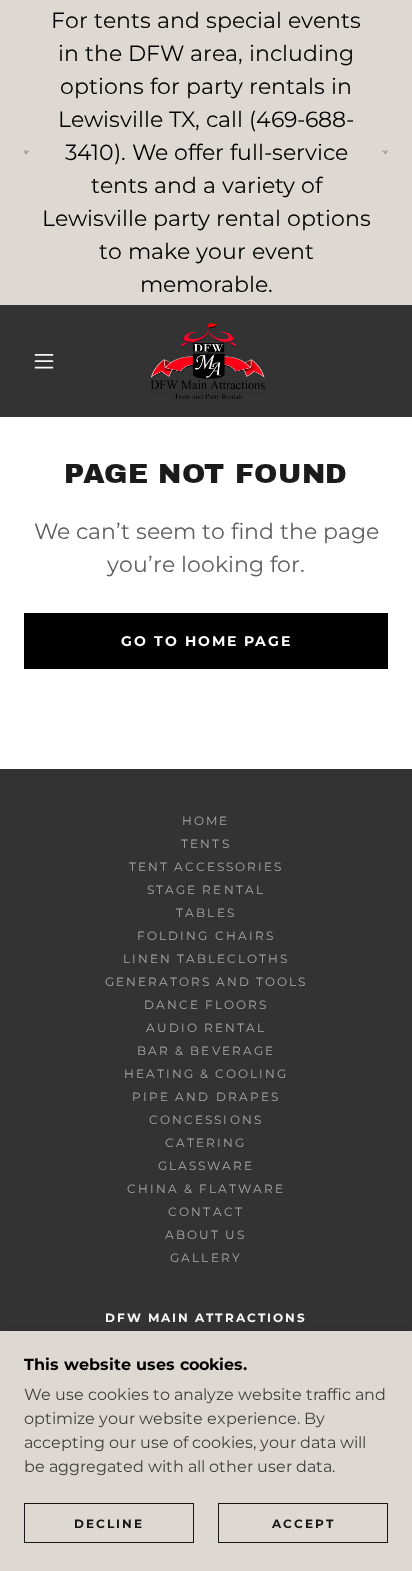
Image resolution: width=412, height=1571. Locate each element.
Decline (109, 1523)
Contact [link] (205, 1211)
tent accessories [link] (206, 866)
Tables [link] (205, 912)
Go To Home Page (206, 641)
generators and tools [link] (206, 981)
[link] (208, 361)
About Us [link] (205, 1234)
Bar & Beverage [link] (205, 1050)
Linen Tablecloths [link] (206, 958)
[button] (44, 361)
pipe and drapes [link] (205, 1096)
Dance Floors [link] (206, 1004)
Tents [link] (205, 843)
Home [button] (205, 820)
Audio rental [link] (206, 1027)
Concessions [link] (205, 1119)
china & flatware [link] (206, 1188)
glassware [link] (206, 1165)
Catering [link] (205, 1142)
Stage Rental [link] (205, 889)
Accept (303, 1523)
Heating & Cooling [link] (206, 1073)
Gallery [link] (205, 1257)
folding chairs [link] (205, 935)
